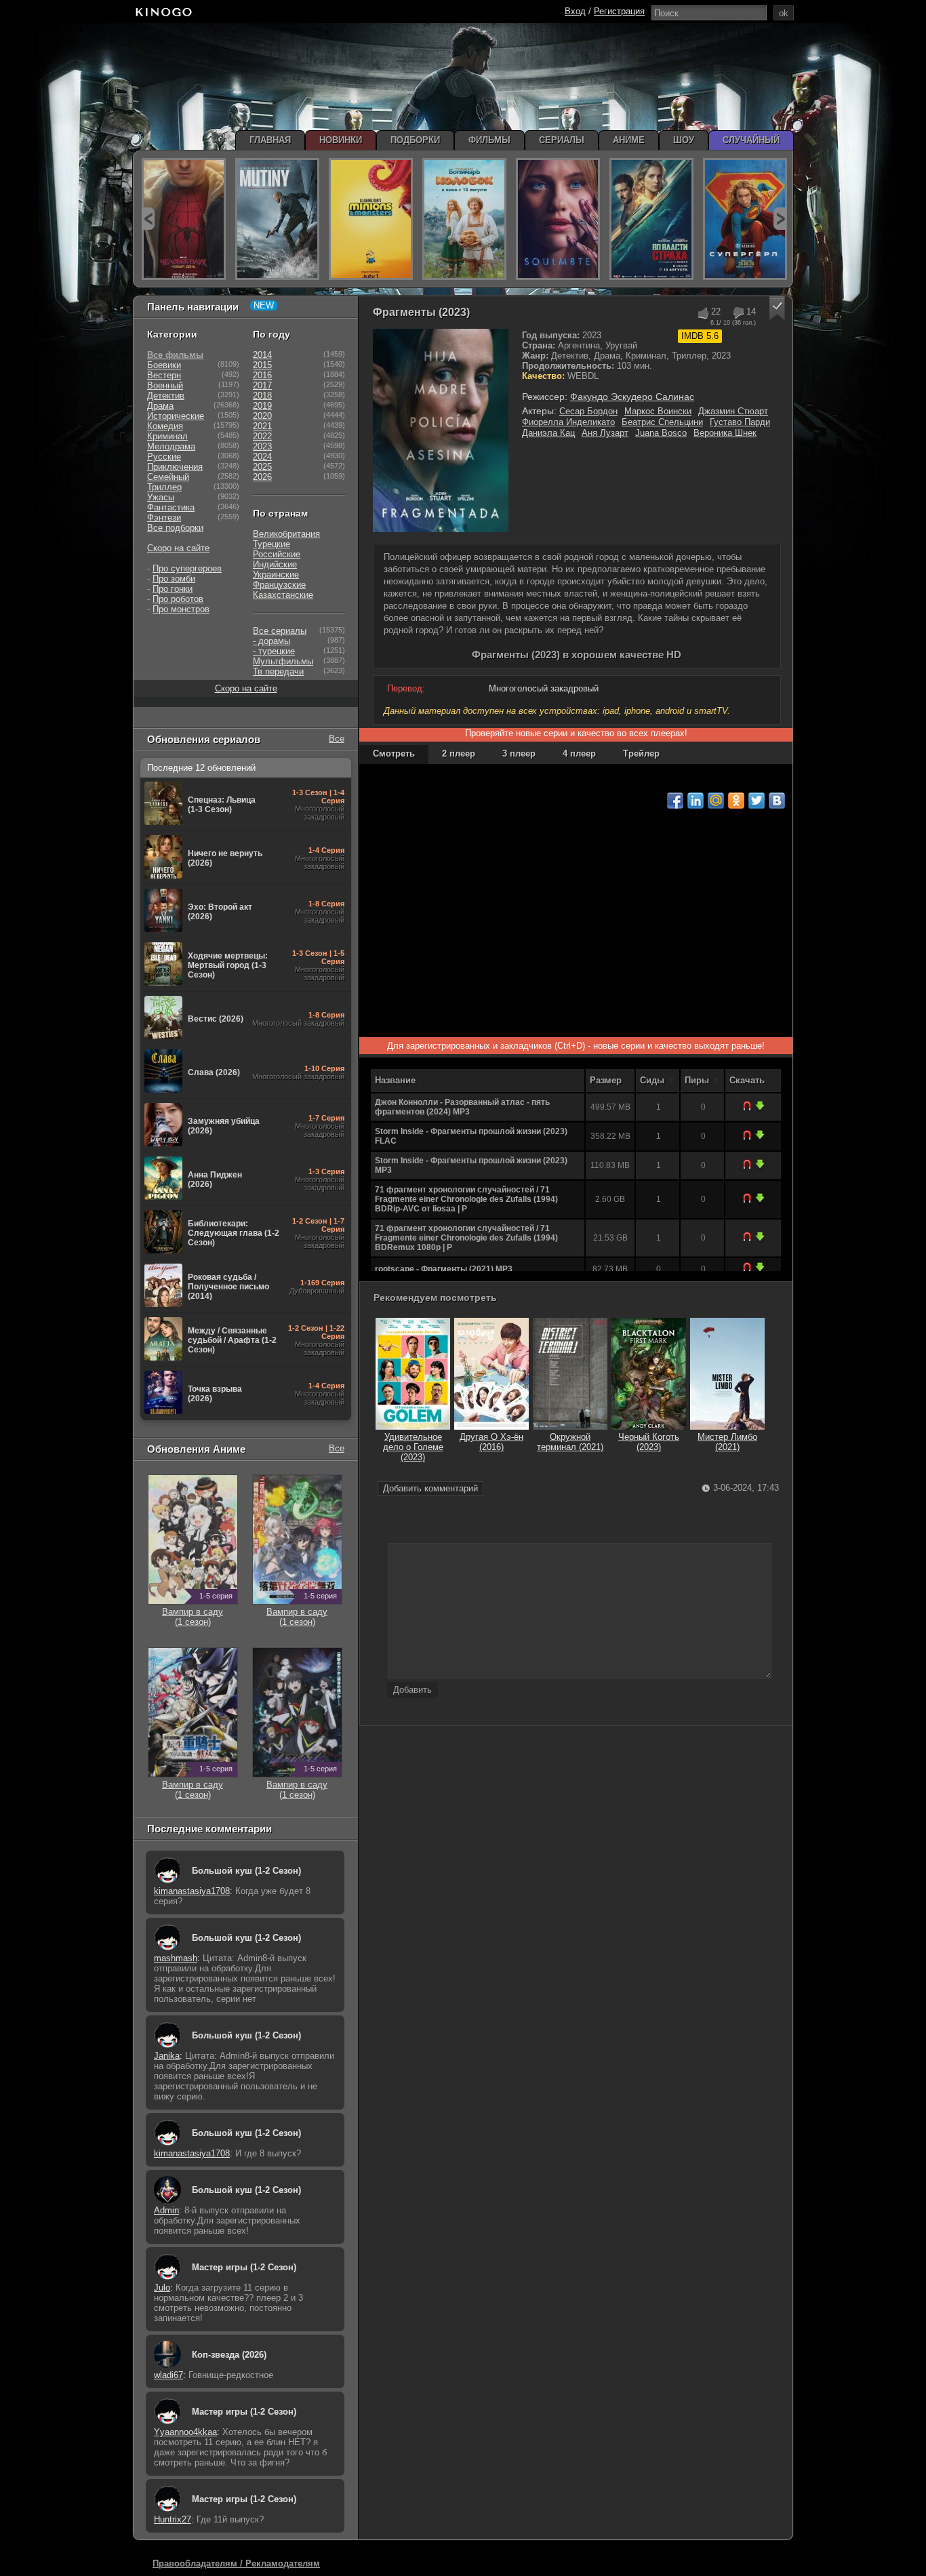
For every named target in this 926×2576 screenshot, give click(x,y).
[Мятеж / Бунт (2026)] (277, 219)
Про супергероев (187, 568)
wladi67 (168, 2375)
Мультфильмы (283, 661)
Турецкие (271, 544)
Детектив (166, 396)
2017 (262, 385)
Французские (279, 585)
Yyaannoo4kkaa (185, 2432)
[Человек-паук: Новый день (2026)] (184, 219)
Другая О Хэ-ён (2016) (491, 1442)
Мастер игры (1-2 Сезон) (244, 2267)
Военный (165, 385)
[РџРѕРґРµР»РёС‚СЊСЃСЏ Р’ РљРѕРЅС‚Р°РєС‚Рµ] (777, 801)
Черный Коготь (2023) (649, 1442)
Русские (164, 457)
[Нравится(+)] (703, 313)
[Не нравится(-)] (738, 313)
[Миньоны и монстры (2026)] (371, 219)
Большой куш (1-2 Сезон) (246, 1871)
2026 (262, 477)
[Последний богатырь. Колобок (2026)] (464, 219)
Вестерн (164, 375)
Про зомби (174, 579)
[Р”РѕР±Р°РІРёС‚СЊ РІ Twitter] (757, 801)
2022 (262, 436)
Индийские (275, 564)
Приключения (175, 467)
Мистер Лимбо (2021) (727, 1442)
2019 (262, 406)
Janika (167, 2056)
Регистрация (619, 11)
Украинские (276, 575)
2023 (262, 446)
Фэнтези (164, 518)
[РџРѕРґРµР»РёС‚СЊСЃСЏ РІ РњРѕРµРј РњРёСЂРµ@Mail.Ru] (716, 801)
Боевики (164, 365)
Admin (166, 2210)
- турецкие (274, 651)
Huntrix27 (173, 2519)
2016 (262, 375)
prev (148, 219)
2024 (262, 457)
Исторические (176, 416)
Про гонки (173, 589)
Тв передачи (278, 671)
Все (337, 739)
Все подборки (175, 528)
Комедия (165, 426)
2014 (262, 355)
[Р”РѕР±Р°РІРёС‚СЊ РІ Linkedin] (696, 801)
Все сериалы (280, 631)
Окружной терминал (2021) (570, 1442)
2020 (262, 416)
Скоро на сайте (178, 548)
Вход (575, 11)
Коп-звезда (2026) (229, 2355)
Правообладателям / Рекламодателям (236, 2563)
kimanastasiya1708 (192, 1891)
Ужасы (161, 497)
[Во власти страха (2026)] (651, 219)
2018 (262, 396)
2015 (262, 365)
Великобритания (286, 534)
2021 (262, 426)
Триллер (164, 487)
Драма (160, 406)
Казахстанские (283, 595)
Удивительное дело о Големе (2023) (413, 1447)
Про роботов (178, 599)
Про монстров (181, 609)
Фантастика (171, 507)
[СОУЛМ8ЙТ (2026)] (558, 219)
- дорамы (271, 641)
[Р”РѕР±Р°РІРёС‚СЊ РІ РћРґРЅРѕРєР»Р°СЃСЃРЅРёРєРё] (736, 801)
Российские (277, 554)
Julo (162, 2288)
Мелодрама (171, 446)
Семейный (168, 477)
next (780, 219)
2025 (262, 467)
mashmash (176, 1958)
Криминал (167, 436)
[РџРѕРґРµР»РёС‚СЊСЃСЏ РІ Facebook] (675, 801)
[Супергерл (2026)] (745, 219)
